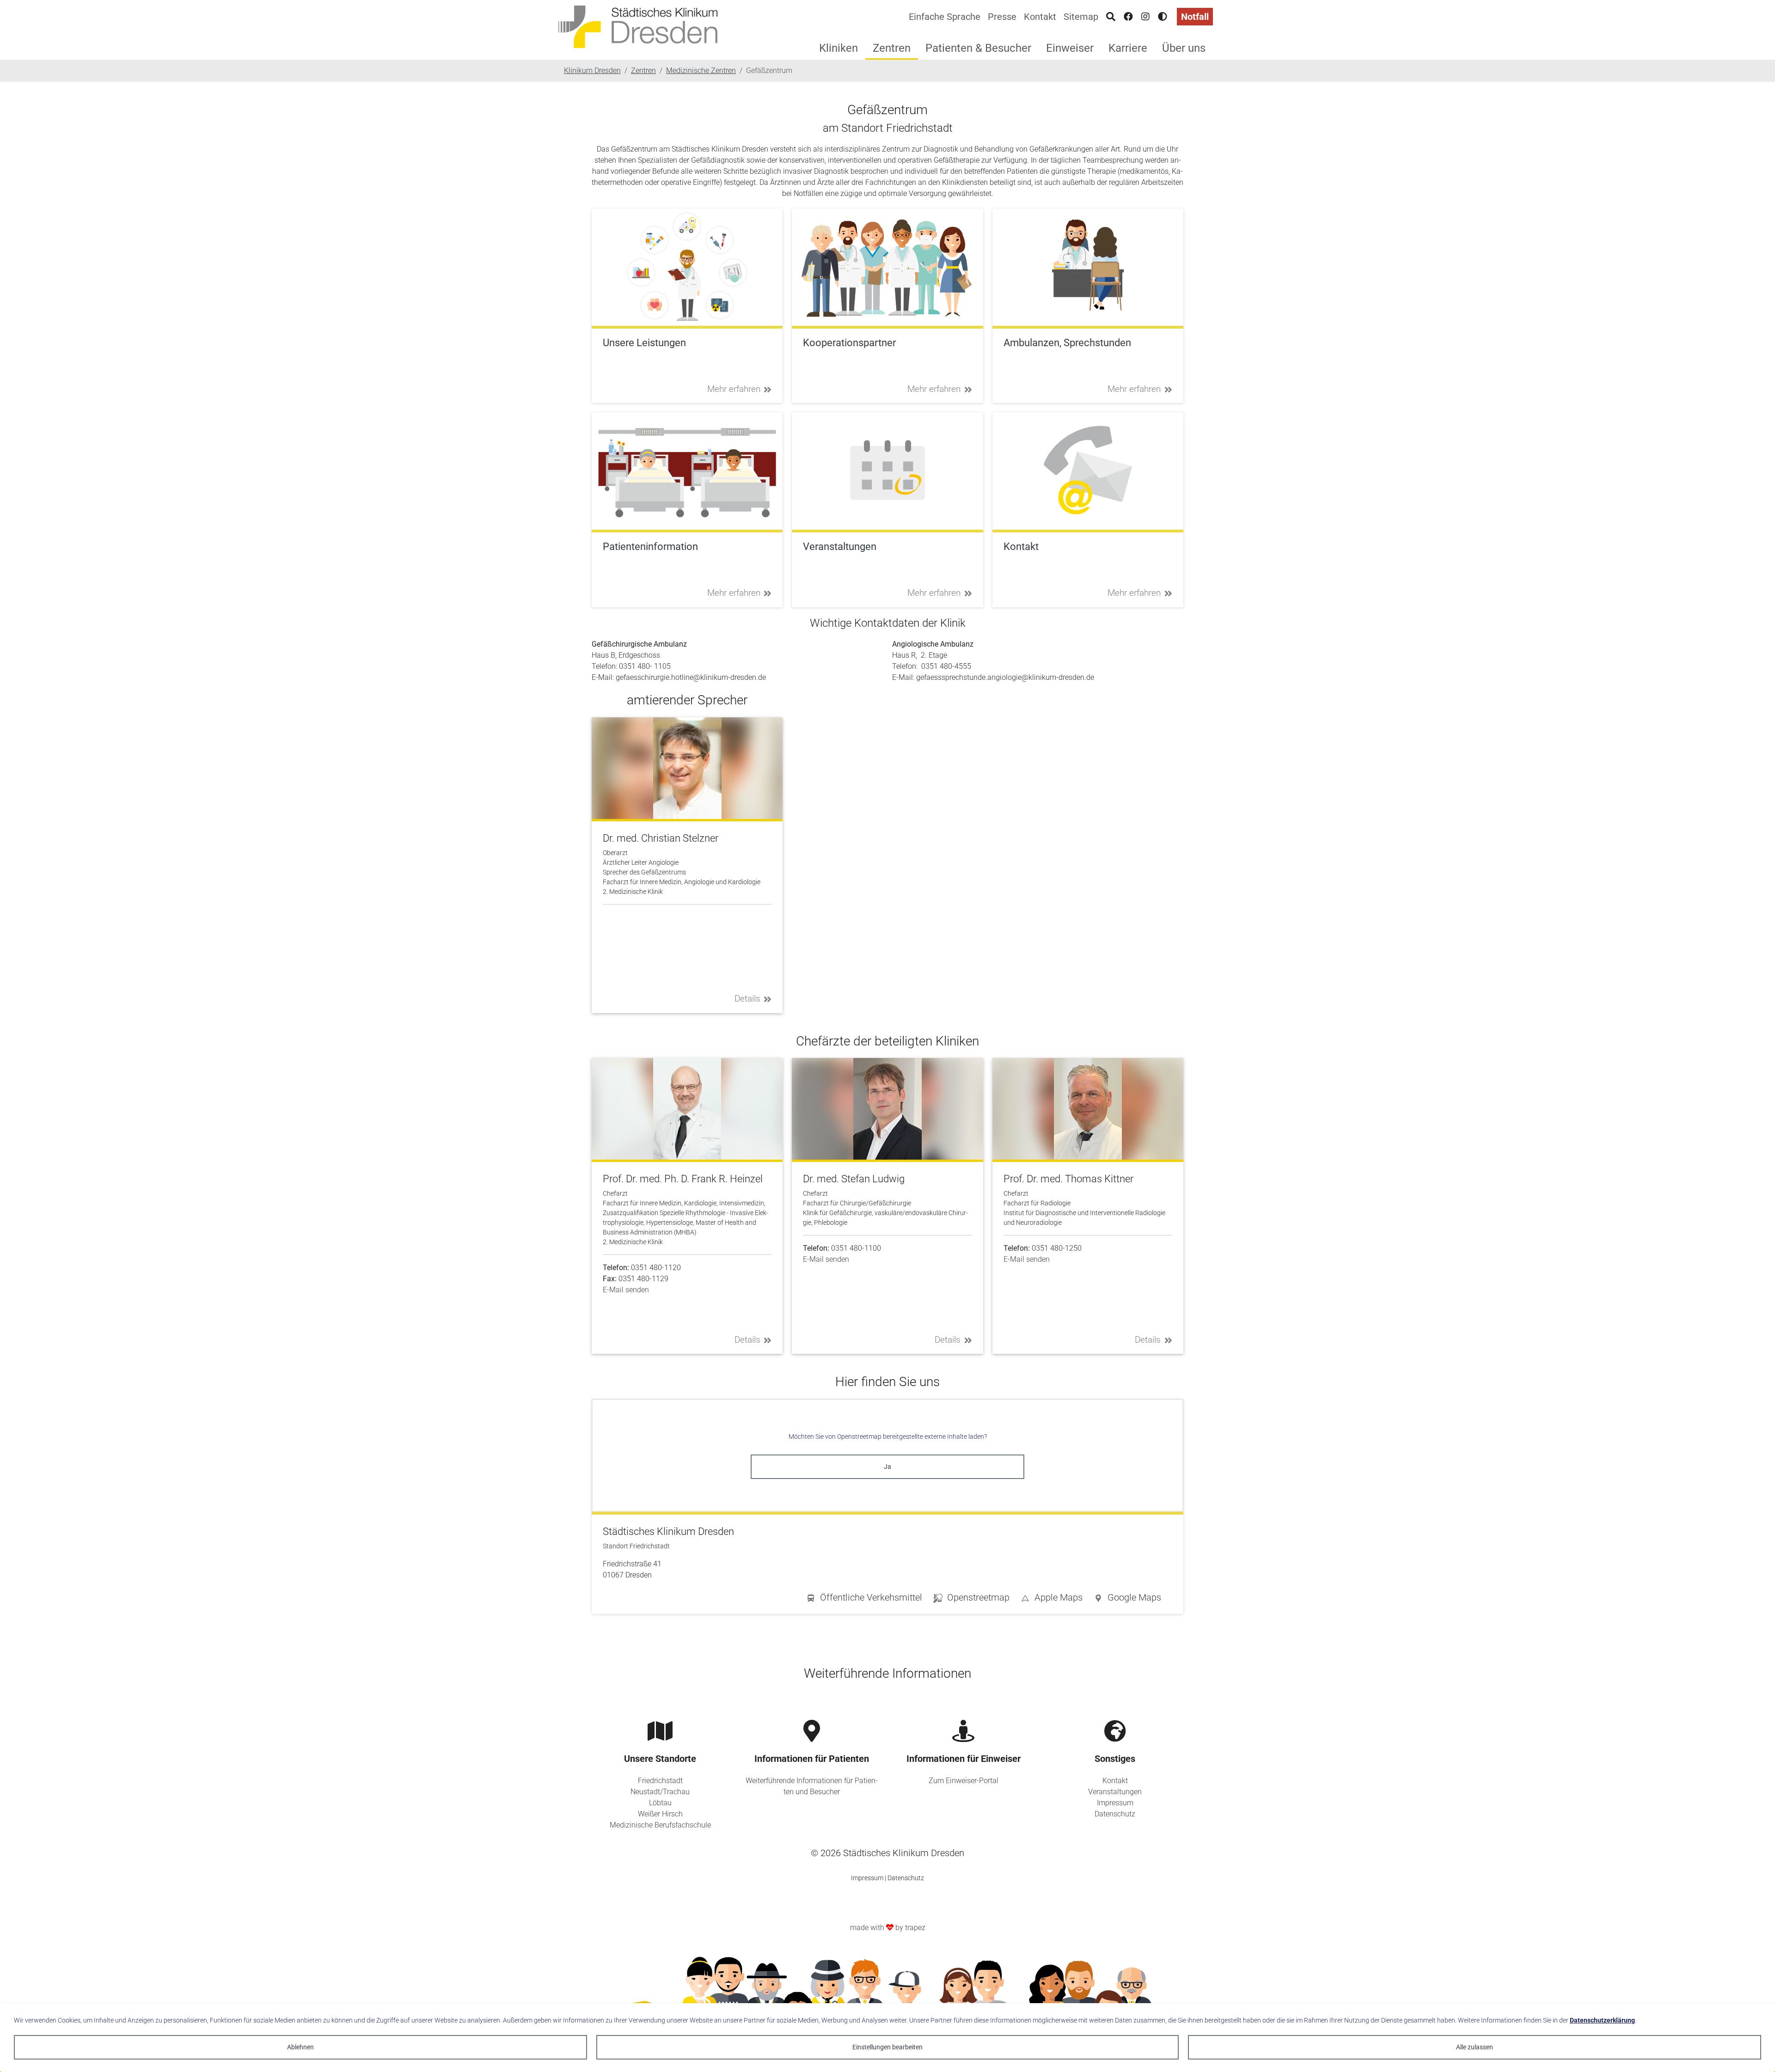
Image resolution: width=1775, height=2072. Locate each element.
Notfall (1195, 17)
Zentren (892, 48)
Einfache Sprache (945, 17)
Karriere (1128, 48)
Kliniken (839, 48)
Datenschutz (1115, 1814)
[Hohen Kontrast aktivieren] (1163, 17)
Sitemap (1081, 17)
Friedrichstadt (660, 1781)
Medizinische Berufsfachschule (660, 1825)
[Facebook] (1128, 17)
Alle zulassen (1475, 2047)
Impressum (1115, 1803)
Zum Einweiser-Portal (964, 1781)
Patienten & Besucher (978, 48)
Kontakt (1040, 17)
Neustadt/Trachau (660, 1792)
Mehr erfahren (734, 389)
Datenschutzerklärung (1602, 2020)
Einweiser (1070, 48)
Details (747, 999)
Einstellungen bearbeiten (887, 2047)
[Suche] (1111, 17)
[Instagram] (1145, 17)
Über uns (1184, 48)
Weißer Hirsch (660, 1814)
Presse (1002, 17)
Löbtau (660, 1803)
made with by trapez (888, 1928)
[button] (1127, 1599)
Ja (887, 1467)
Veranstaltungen (1115, 1792)
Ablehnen (300, 2047)
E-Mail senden (626, 1290)
